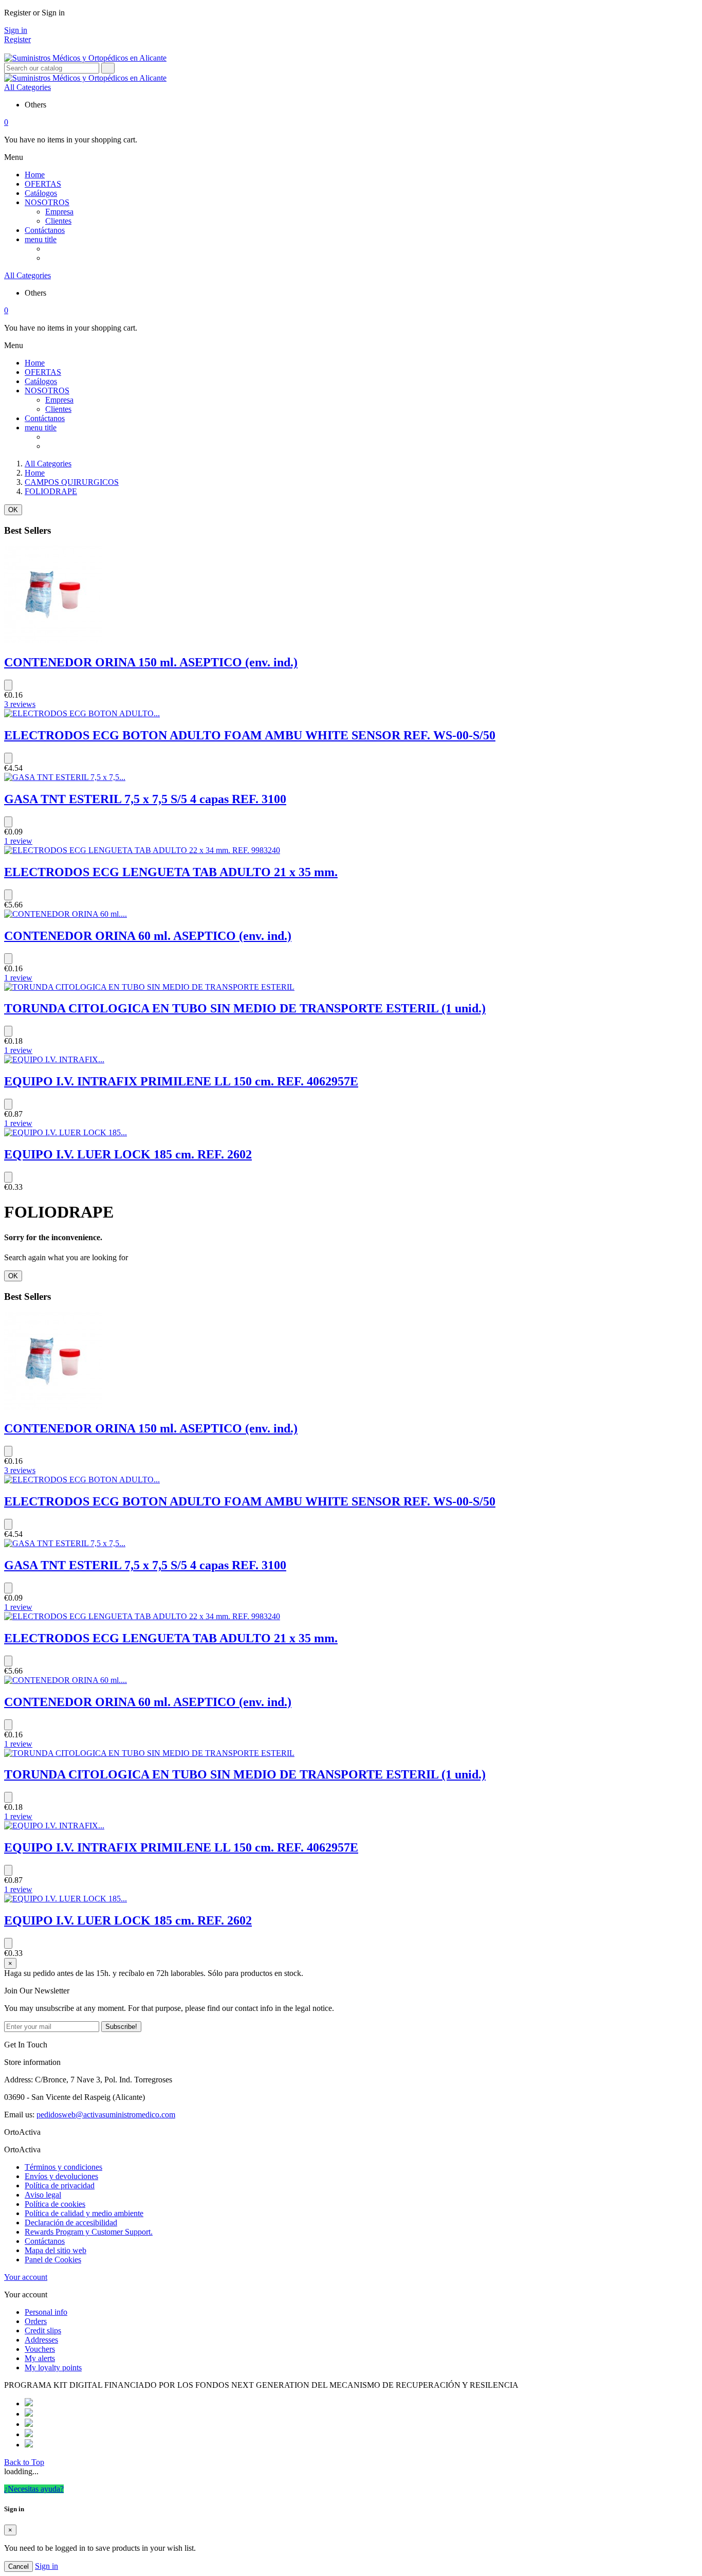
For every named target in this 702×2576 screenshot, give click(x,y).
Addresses (41, 2340)
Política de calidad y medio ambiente (84, 2213)
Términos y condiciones (63, 2167)
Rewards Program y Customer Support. (89, 2232)
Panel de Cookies (53, 2260)
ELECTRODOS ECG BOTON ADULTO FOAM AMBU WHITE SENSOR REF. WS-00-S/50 (250, 735)
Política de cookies (55, 2204)
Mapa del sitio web (56, 2250)
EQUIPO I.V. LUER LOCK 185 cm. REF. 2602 (128, 1154)
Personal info (46, 2312)
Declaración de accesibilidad (71, 2223)
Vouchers (40, 2349)
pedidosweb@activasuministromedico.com (106, 2115)
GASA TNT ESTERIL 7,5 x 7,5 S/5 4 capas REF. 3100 (145, 799)
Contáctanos (45, 2241)
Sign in (16, 30)
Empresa (59, 212)
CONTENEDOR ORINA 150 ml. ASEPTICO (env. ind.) (151, 662)
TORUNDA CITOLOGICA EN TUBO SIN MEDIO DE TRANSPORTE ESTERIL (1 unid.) (245, 1008)
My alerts (40, 2358)
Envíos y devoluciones (61, 2176)
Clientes (58, 221)
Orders (36, 2321)
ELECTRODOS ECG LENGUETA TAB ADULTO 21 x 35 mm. (171, 872)
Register (17, 39)
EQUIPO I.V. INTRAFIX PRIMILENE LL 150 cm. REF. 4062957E (181, 1081)
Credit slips (43, 2330)
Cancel (19, 2566)
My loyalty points (53, 2368)
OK (13, 510)
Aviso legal (43, 2195)
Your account (26, 2277)
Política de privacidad (60, 2185)
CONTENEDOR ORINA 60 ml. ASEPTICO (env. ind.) (148, 936)
